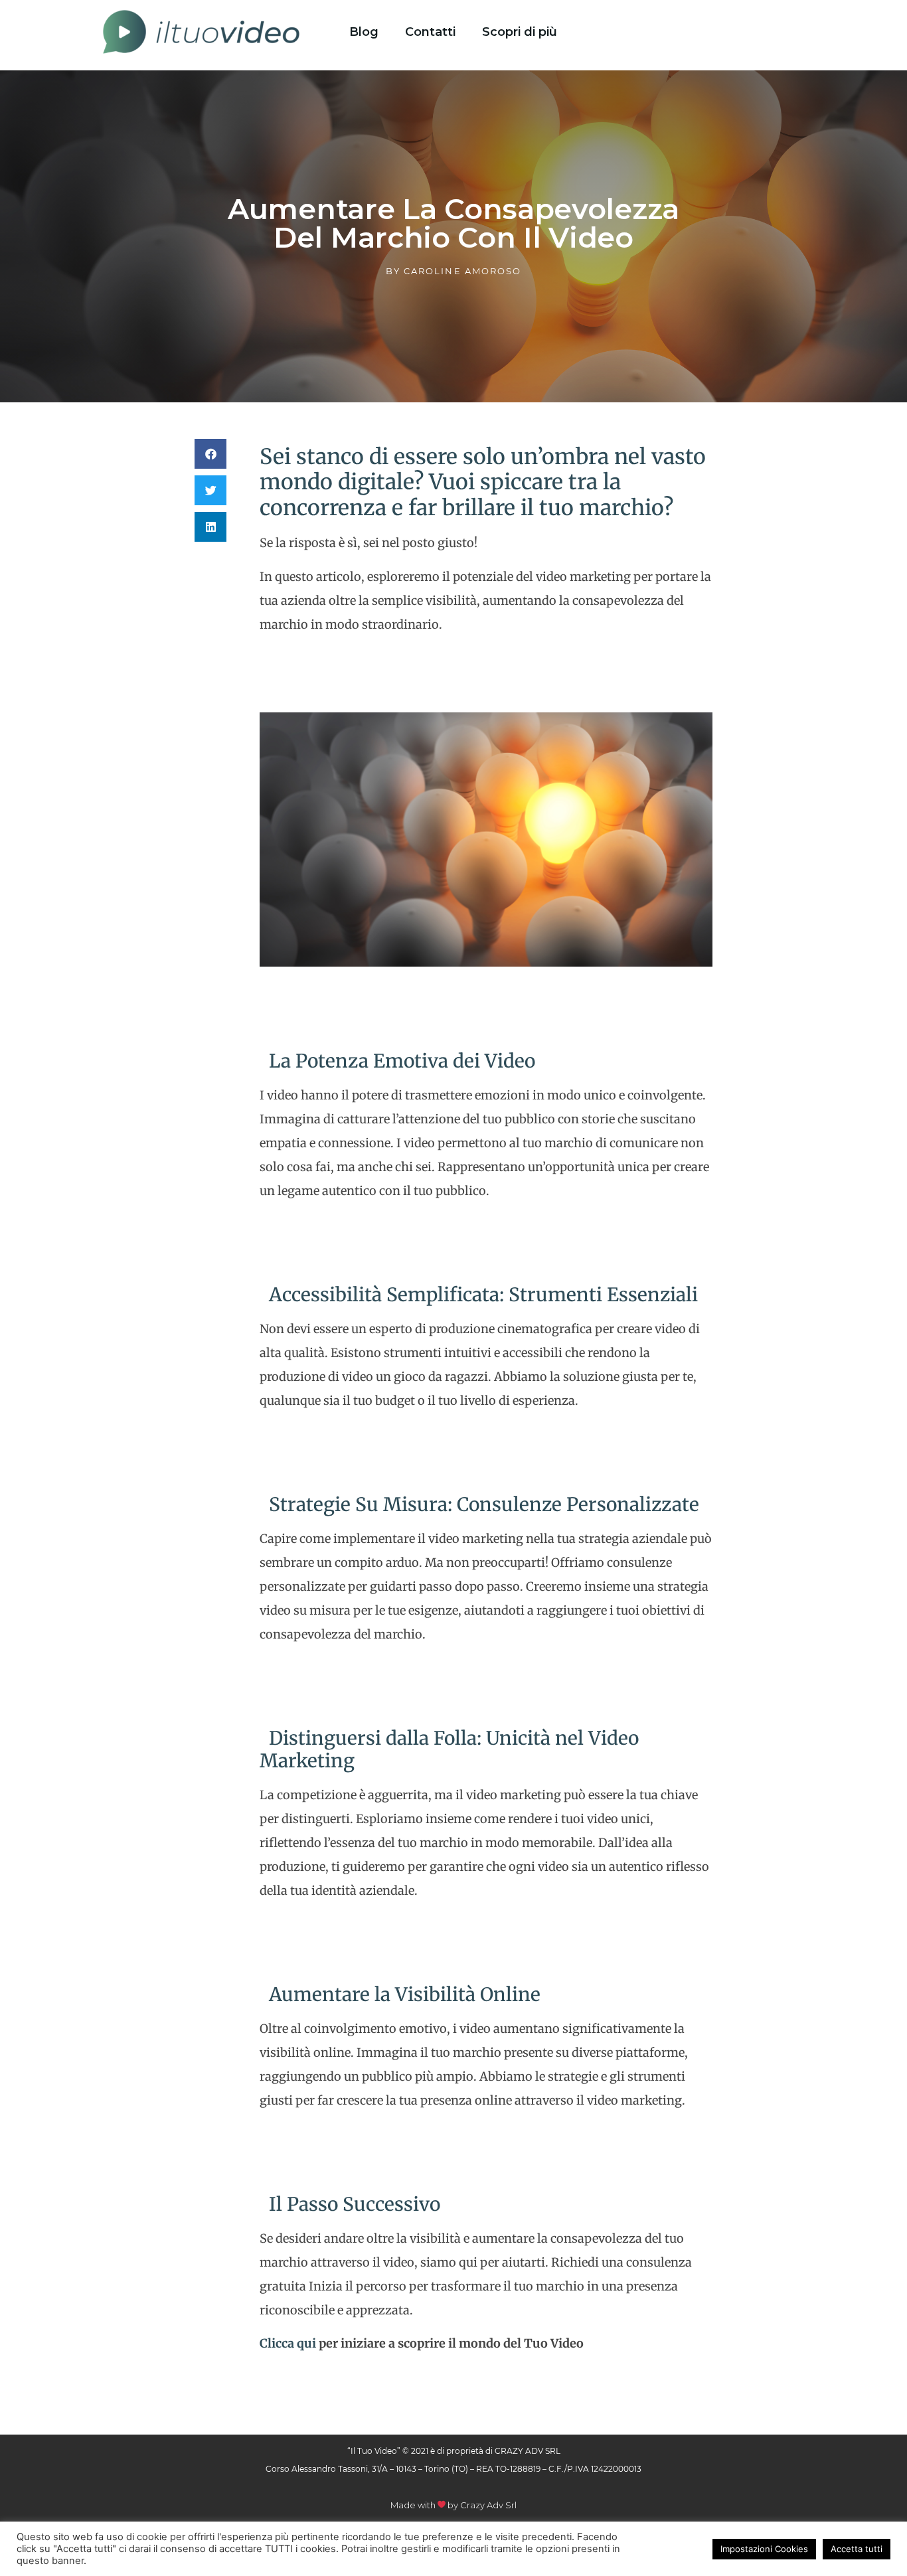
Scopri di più (520, 32)
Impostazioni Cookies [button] (764, 2549)
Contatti (430, 32)
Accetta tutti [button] (857, 2549)
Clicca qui (288, 2343)
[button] (210, 454)
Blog (364, 32)
